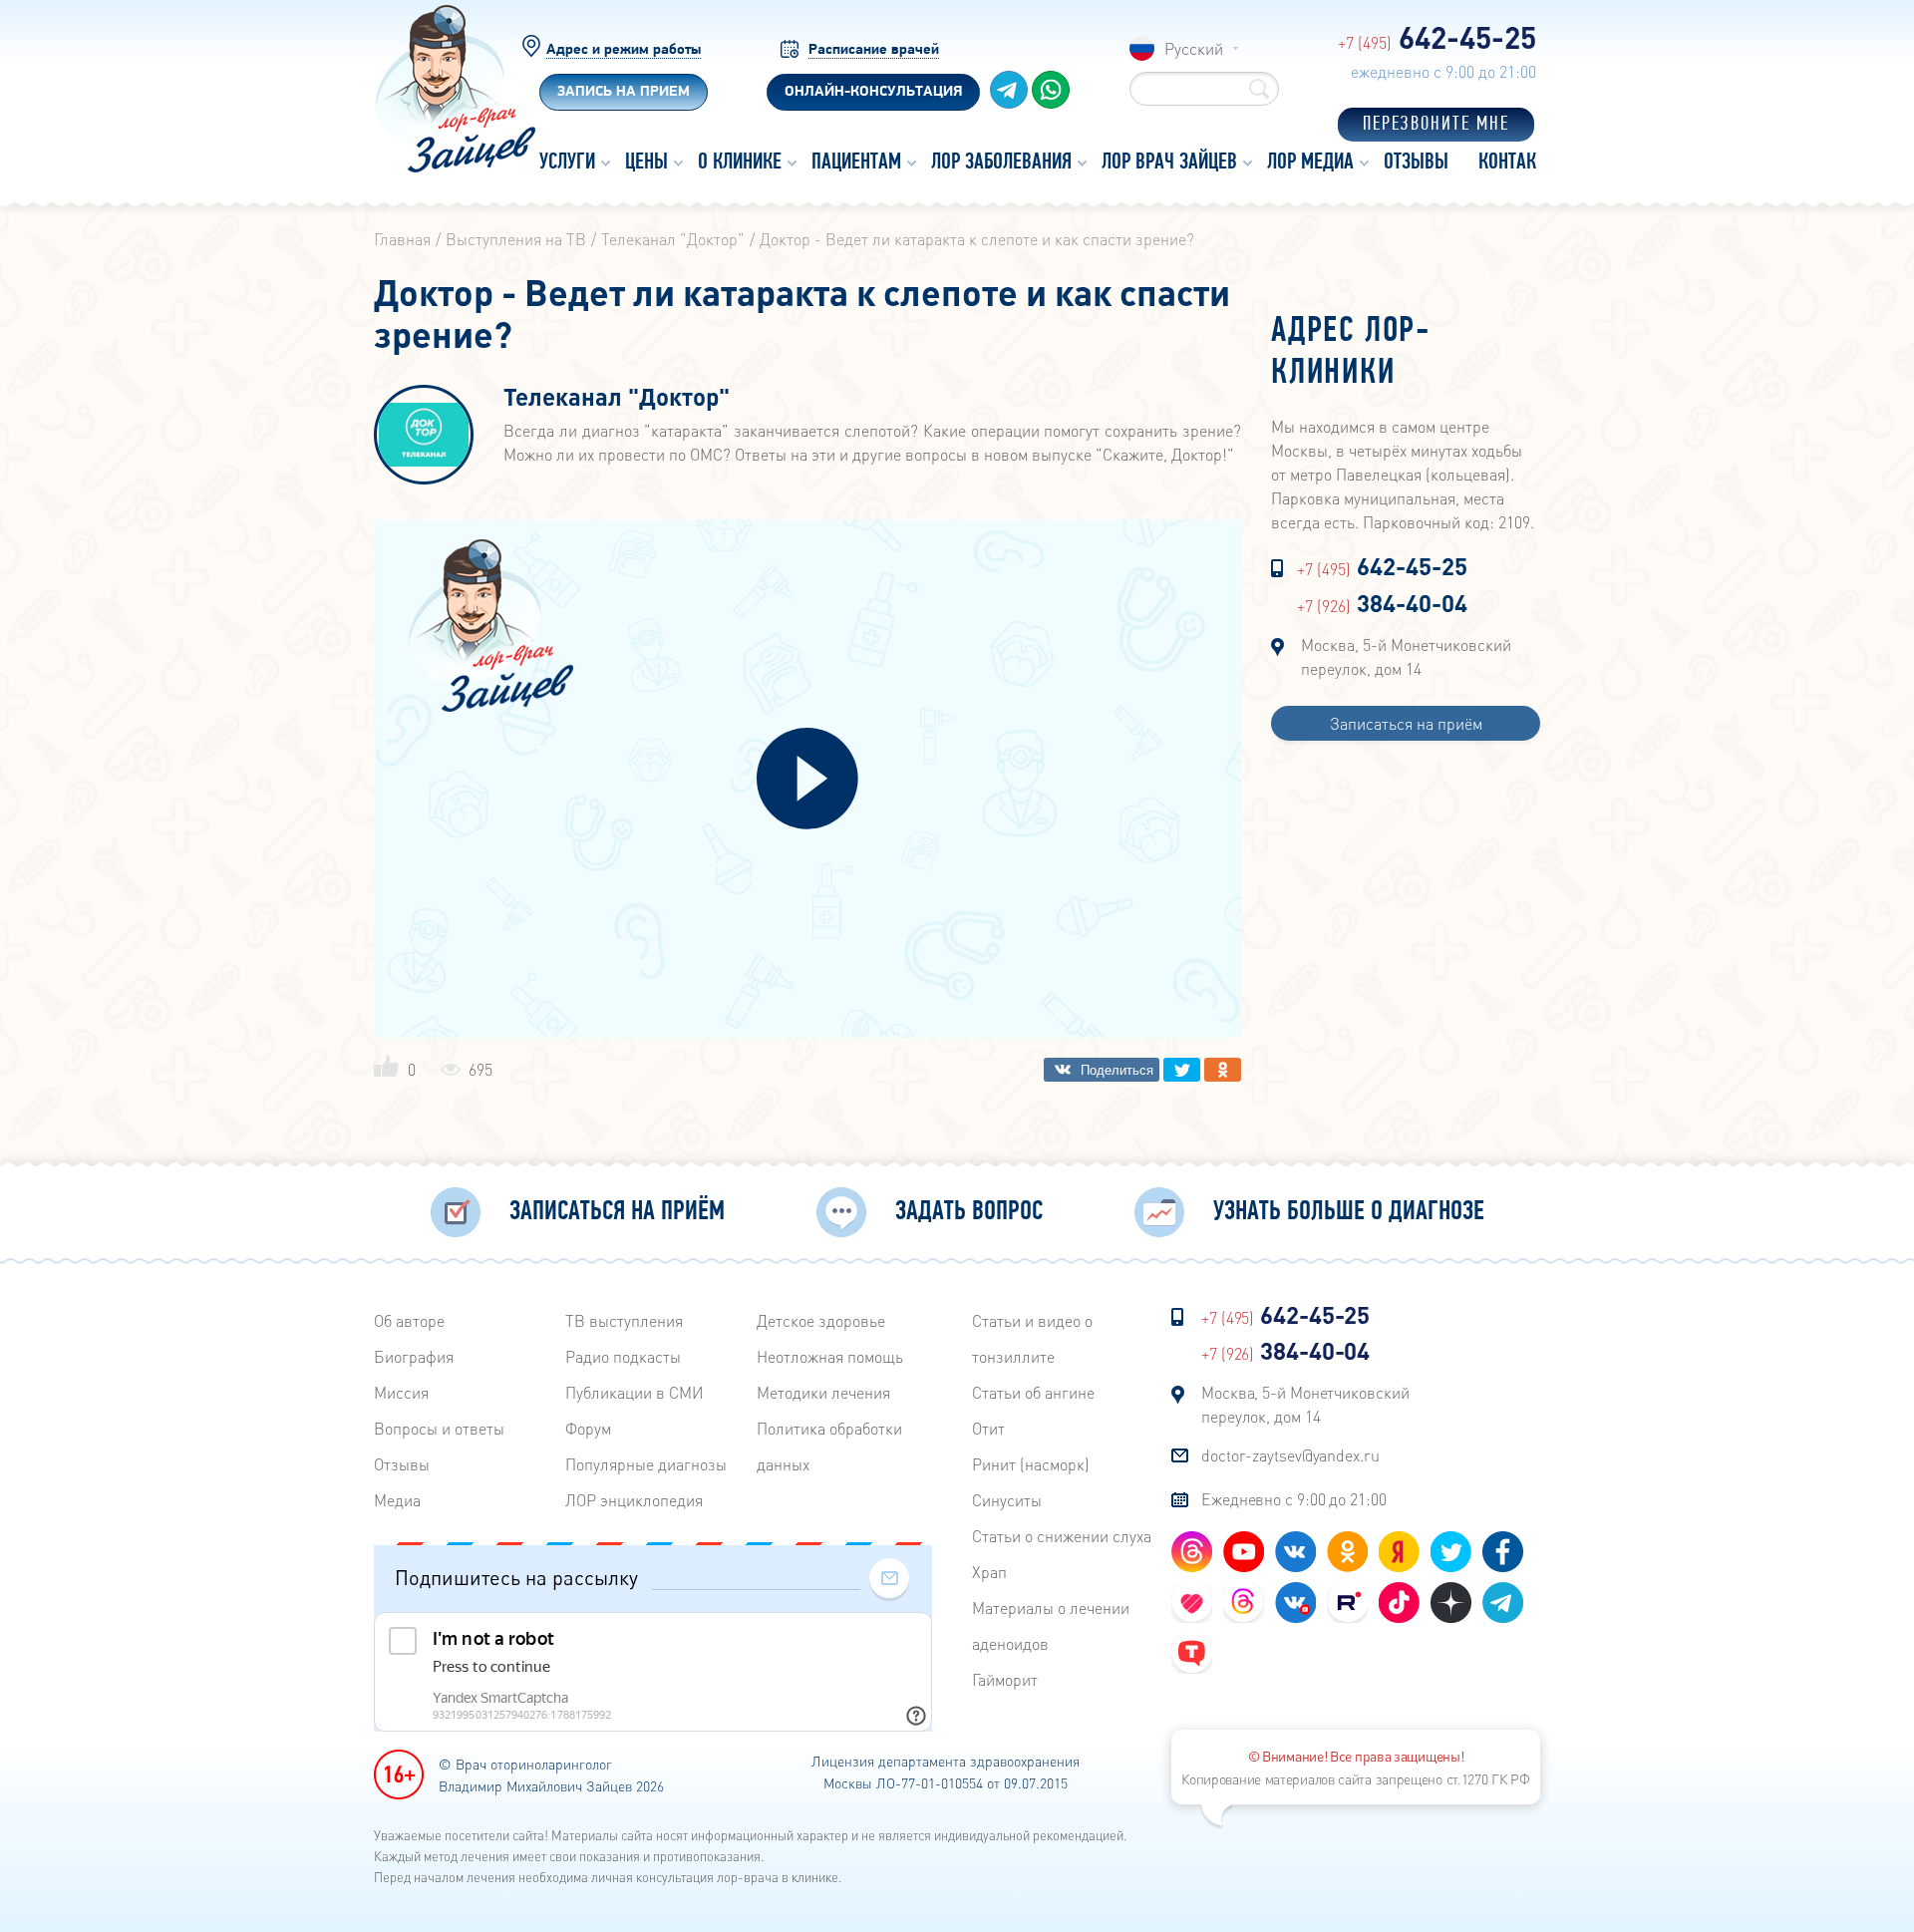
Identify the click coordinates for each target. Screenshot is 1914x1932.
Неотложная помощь (830, 1356)
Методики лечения (823, 1392)
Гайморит (1005, 1679)
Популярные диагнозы (646, 1464)
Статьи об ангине (1033, 1392)
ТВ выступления (624, 1320)
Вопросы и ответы (439, 1428)
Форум (588, 1428)
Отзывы (402, 1464)
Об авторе (409, 1320)
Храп (989, 1572)
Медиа (397, 1500)
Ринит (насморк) (1031, 1464)
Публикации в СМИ (635, 1392)
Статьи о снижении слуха (1062, 1536)
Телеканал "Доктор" (617, 398)
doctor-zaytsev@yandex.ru (1290, 1455)
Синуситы (1007, 1500)
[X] (1182, 1070)
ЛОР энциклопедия (634, 1500)
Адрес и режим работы (624, 50)
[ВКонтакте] (1102, 1070)
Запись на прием (624, 92)
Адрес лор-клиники (1351, 353)
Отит (988, 1428)
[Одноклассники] (1223, 1070)
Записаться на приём (1406, 723)
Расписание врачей (874, 50)
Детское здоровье (821, 1320)
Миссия (401, 1392)
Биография (414, 1356)
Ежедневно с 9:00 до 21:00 (1294, 1499)
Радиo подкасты (623, 1356)
